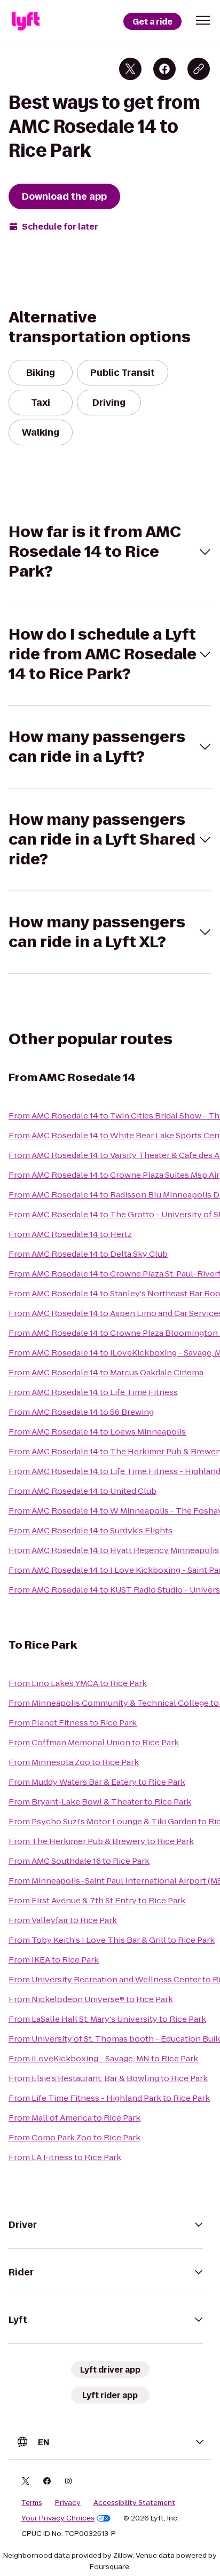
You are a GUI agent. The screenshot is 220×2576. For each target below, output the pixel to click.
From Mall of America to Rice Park (74, 2118)
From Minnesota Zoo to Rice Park (74, 1762)
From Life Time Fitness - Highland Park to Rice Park (109, 2098)
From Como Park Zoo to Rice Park (74, 2137)
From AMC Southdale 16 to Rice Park (79, 1861)
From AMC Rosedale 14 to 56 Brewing (81, 1412)
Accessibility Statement (134, 2503)
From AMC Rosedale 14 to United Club (82, 1491)
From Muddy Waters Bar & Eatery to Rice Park (97, 1782)
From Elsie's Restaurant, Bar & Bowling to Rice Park (108, 2078)
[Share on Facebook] (164, 69)
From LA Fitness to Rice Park (65, 2157)
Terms (32, 2503)
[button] (203, 20)
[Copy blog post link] (199, 69)
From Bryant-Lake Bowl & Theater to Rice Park (100, 1802)
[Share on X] (130, 69)
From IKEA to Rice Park (54, 1960)
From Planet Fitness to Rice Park (73, 1723)
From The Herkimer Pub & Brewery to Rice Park (101, 1841)
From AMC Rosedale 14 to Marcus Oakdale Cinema (106, 1372)
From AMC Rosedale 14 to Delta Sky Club (88, 1254)
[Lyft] (26, 21)
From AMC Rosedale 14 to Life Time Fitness (93, 1392)
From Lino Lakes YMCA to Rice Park (78, 1683)
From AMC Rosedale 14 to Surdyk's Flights (91, 1530)
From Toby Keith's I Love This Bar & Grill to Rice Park (112, 1940)
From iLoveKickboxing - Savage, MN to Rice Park (103, 2058)
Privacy (68, 2503)
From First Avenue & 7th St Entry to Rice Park (97, 1900)
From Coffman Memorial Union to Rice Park (94, 1742)
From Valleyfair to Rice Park (63, 1920)
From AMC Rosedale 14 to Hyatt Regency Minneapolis (114, 1550)
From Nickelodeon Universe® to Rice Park (91, 1999)
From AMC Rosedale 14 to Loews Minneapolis (97, 1432)
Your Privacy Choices (58, 2518)
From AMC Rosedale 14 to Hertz (70, 1234)
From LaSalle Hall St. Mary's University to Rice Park (107, 2019)
